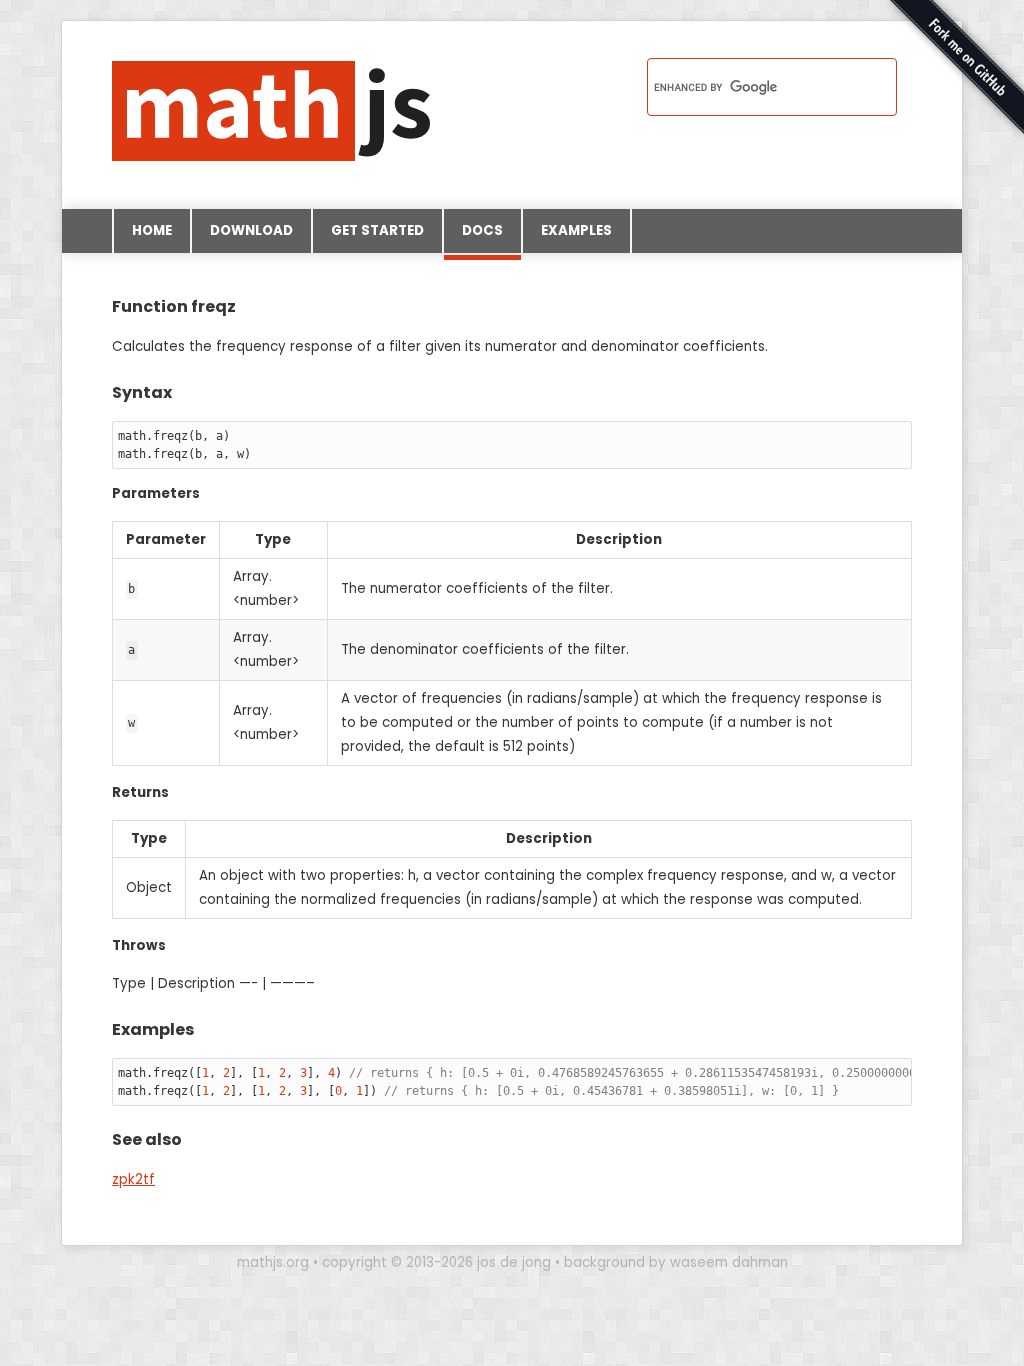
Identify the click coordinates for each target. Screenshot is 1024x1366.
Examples (576, 230)
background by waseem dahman (676, 1262)
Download (251, 230)
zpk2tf (133, 1179)
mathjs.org (273, 1262)
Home (152, 230)
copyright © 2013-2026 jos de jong (436, 1262)
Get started (377, 230)
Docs (482, 230)
